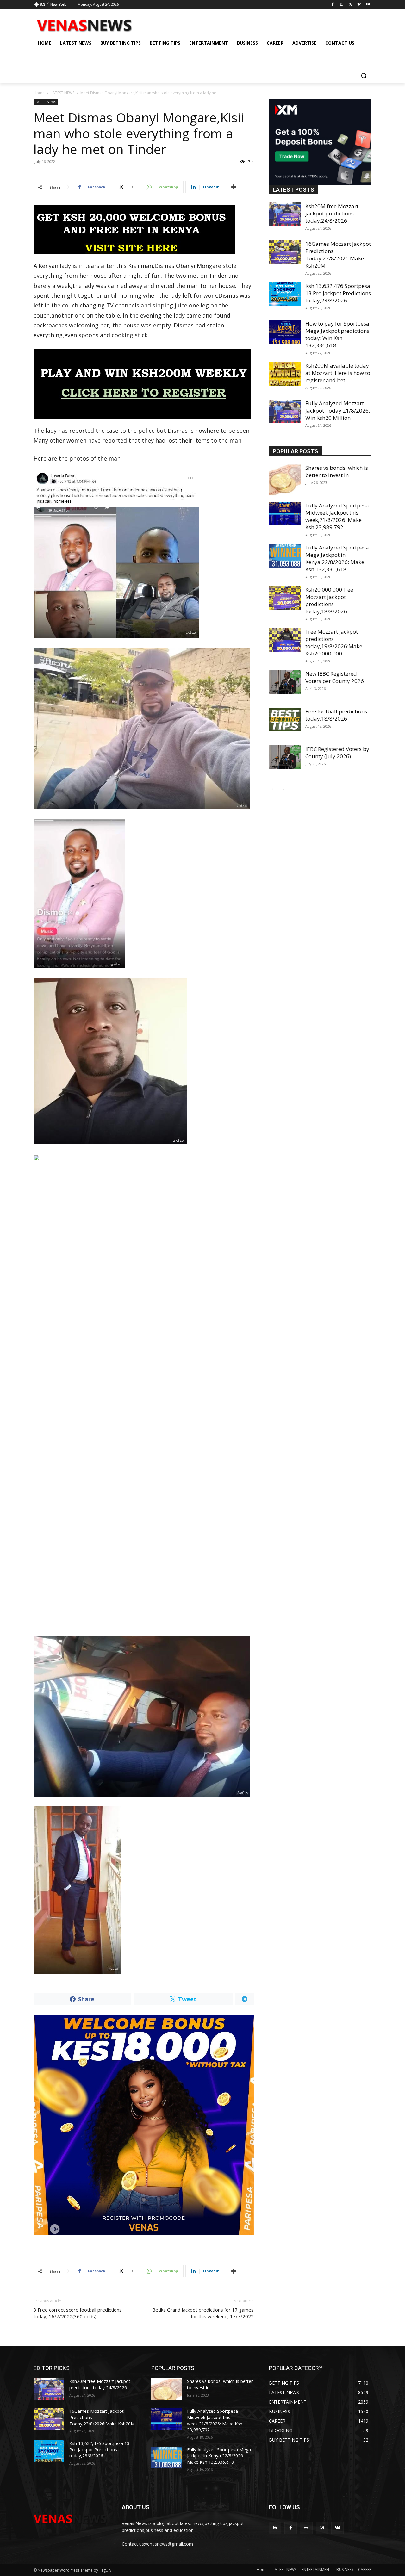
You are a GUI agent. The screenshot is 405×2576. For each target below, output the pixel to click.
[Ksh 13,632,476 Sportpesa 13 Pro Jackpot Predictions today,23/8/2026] (285, 294)
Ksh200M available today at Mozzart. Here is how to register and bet (338, 373)
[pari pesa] (144, 2125)
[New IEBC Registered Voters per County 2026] (285, 682)
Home (39, 93)
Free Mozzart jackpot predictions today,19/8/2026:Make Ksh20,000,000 (334, 642)
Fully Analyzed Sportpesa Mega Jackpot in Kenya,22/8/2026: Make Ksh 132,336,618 (337, 558)
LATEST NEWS (62, 93)
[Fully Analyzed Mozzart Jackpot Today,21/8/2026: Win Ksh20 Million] (285, 411)
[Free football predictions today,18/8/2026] (285, 720)
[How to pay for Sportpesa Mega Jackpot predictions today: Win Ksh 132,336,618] (285, 332)
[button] (364, 76)
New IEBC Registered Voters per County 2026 (335, 677)
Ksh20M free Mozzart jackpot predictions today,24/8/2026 (332, 213)
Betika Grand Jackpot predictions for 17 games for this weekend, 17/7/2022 (203, 2313)
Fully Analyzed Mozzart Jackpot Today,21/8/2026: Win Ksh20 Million (338, 410)
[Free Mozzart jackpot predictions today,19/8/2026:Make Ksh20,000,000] (285, 640)
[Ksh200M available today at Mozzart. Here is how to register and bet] (285, 374)
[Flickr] (306, 2528)
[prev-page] (273, 789)
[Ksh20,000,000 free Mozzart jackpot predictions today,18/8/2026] (285, 598)
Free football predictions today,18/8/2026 (336, 715)
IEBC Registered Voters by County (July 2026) (337, 753)
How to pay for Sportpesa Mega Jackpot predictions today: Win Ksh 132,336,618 (337, 334)
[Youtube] (368, 5)
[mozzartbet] (144, 384)
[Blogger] (275, 2528)
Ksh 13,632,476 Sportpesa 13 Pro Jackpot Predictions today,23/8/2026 (338, 293)
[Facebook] (333, 5)
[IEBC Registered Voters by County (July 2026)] (285, 757)
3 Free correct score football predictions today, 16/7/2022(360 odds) (78, 2313)
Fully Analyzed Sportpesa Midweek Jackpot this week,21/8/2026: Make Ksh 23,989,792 (337, 516)
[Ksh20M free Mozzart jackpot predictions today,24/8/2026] (285, 214)
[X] (350, 5)
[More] (234, 187)
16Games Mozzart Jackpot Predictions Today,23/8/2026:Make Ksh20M (338, 255)
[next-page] (283, 789)
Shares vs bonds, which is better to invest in (337, 471)
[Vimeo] (359, 5)
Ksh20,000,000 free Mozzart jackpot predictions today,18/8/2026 (329, 600)
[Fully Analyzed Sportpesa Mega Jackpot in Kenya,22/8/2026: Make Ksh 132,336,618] (285, 556)
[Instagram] (342, 5)
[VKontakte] (337, 2528)
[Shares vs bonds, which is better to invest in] (285, 480)
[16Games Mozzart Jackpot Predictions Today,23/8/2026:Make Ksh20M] (285, 252)
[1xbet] (144, 230)
